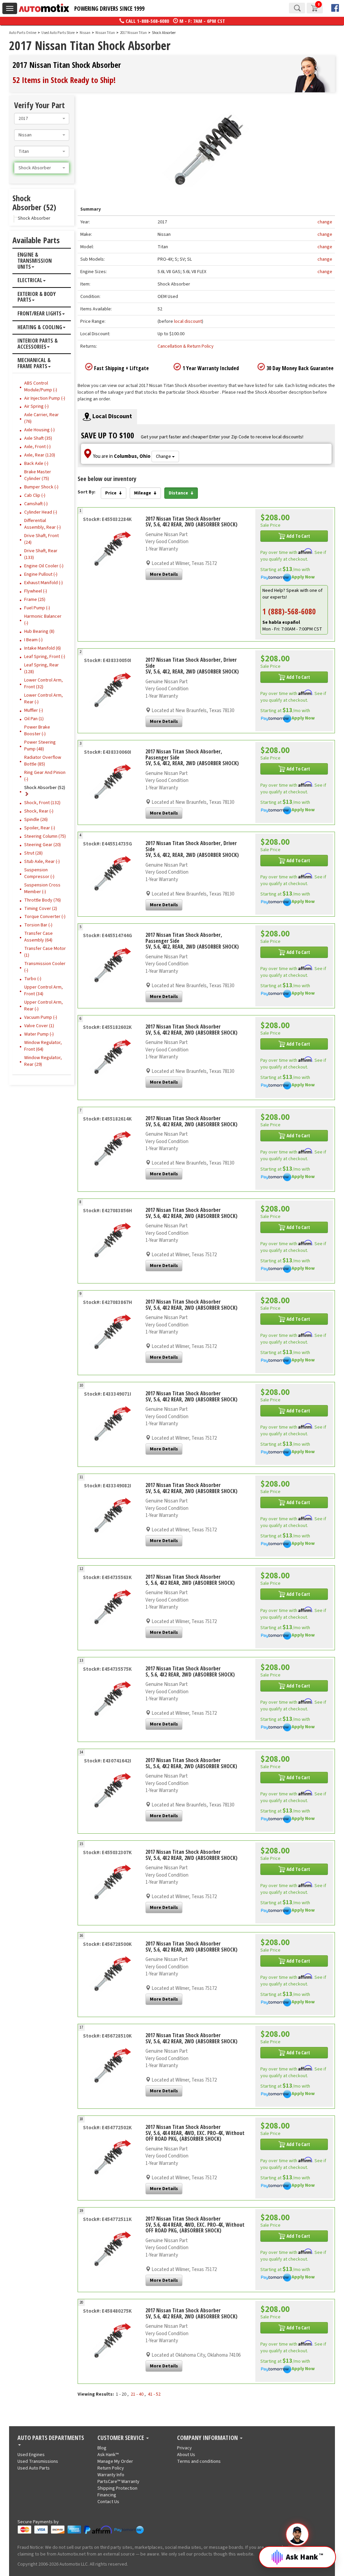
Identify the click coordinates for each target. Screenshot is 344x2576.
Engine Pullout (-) (41, 574)
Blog (102, 2448)
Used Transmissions (38, 2461)
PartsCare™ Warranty (118, 2482)
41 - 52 (154, 2394)
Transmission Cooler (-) (45, 967)
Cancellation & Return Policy (186, 346)
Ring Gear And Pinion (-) (45, 776)
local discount (188, 321)
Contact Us (108, 2502)
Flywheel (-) (36, 591)
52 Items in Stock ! (64, 80)
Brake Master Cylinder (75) (38, 475)
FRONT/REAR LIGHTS (39, 314)
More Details (164, 574)
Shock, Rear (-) (39, 811)
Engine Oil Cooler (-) (44, 566)
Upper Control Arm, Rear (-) (44, 1006)
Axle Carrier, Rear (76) (41, 418)
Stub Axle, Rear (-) (42, 862)
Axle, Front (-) (37, 447)
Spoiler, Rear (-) (40, 828)
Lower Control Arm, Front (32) (44, 684)
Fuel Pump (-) (37, 608)
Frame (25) (35, 600)
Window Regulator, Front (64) (43, 1046)
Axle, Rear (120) (40, 455)
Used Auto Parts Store (58, 33)
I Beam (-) (33, 640)
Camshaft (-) (36, 504)
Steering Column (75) (45, 836)
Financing (107, 2495)
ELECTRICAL (30, 280)
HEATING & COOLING (40, 328)
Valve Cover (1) (39, 1026)
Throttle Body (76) (42, 900)
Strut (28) (33, 853)
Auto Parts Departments (51, 2438)
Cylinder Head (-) (41, 512)
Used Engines (31, 2455)
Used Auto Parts (34, 2468)
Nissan (85, 33)
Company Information (208, 2438)
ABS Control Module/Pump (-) (41, 387)
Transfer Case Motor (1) (45, 952)
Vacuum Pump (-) (41, 1017)
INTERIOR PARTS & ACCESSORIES (38, 344)
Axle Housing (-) (39, 430)
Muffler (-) (34, 710)
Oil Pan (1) (34, 719)
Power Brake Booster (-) (37, 731)
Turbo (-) (33, 979)
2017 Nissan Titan (134, 33)
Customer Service (121, 2438)
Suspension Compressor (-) (39, 873)
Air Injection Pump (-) (45, 398)
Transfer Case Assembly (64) (38, 937)
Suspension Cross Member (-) (42, 888)
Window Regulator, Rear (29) (43, 1061)
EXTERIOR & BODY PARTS (37, 297)
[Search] (297, 8)
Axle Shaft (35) (38, 438)
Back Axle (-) (36, 464)
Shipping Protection (117, 2488)
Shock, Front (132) (42, 803)
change (325, 222)
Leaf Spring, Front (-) (45, 657)
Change (164, 456)
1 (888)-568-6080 (289, 611)
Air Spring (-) (36, 406)
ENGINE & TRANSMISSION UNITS (35, 261)
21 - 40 (137, 2394)
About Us (186, 2455)
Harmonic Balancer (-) (43, 620)
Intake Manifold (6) (42, 648)
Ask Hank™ (108, 2455)
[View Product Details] (107, 551)
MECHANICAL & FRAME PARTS (34, 363)
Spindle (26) (36, 820)
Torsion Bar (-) (38, 925)
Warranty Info (111, 2475)
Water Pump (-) (39, 1034)
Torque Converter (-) (45, 917)
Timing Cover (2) (41, 909)
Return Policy (111, 2468)
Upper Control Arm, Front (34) (44, 991)
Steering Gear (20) (42, 845)
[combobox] (42, 119)
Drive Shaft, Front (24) (41, 539)
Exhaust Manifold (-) (44, 583)
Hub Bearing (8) (39, 631)
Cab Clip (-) (35, 495)
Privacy (184, 2448)
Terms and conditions (199, 2461)
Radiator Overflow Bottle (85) (43, 761)
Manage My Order (115, 2461)
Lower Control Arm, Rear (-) (44, 699)
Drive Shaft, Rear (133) (41, 554)
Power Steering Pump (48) (40, 746)
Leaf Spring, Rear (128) (41, 668)
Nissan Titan (105, 33)
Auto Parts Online (23, 33)
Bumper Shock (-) (41, 487)
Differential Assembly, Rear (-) (42, 524)
